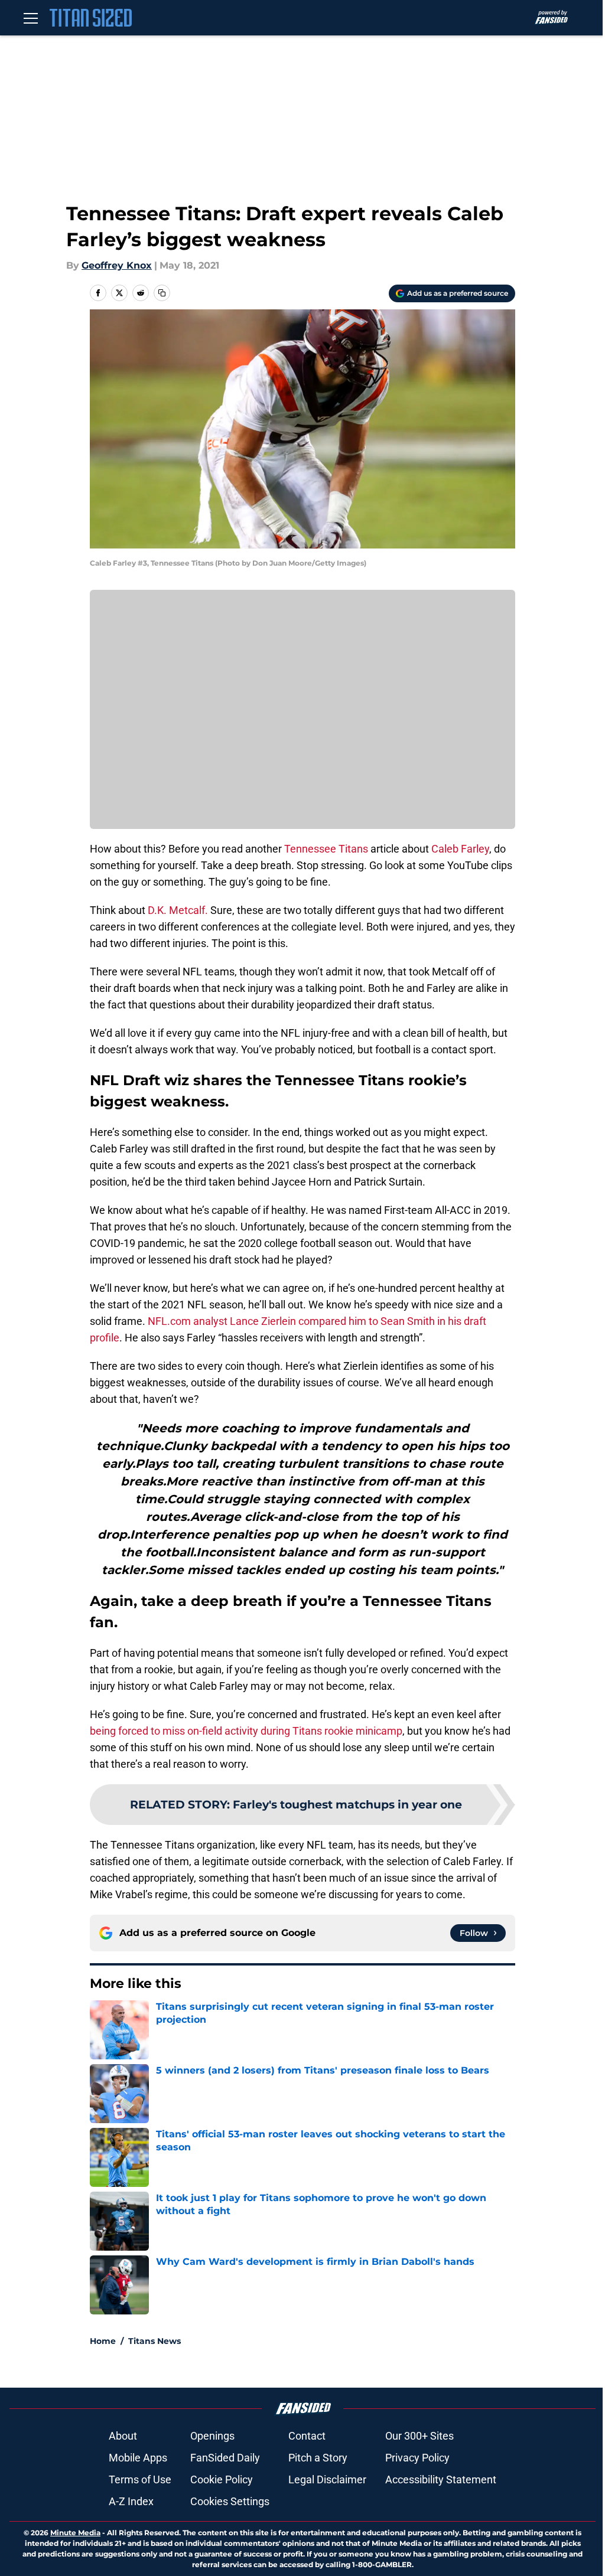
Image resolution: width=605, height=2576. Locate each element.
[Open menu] (31, 18)
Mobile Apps (138, 2458)
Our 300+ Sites (419, 2436)
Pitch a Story (318, 2458)
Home (103, 2341)
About (123, 2436)
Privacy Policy (417, 2458)
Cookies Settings (230, 2501)
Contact (307, 2436)
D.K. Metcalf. (178, 910)
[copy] (162, 293)
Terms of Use (140, 2479)
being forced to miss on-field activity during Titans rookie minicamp (246, 1731)
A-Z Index (131, 2501)
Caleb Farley (460, 849)
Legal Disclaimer (327, 2479)
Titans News (154, 2341)
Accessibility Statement (441, 2479)
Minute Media (75, 2533)
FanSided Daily (225, 2458)
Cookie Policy (222, 2479)
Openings (212, 2436)
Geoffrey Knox (117, 265)
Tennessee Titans (326, 849)
